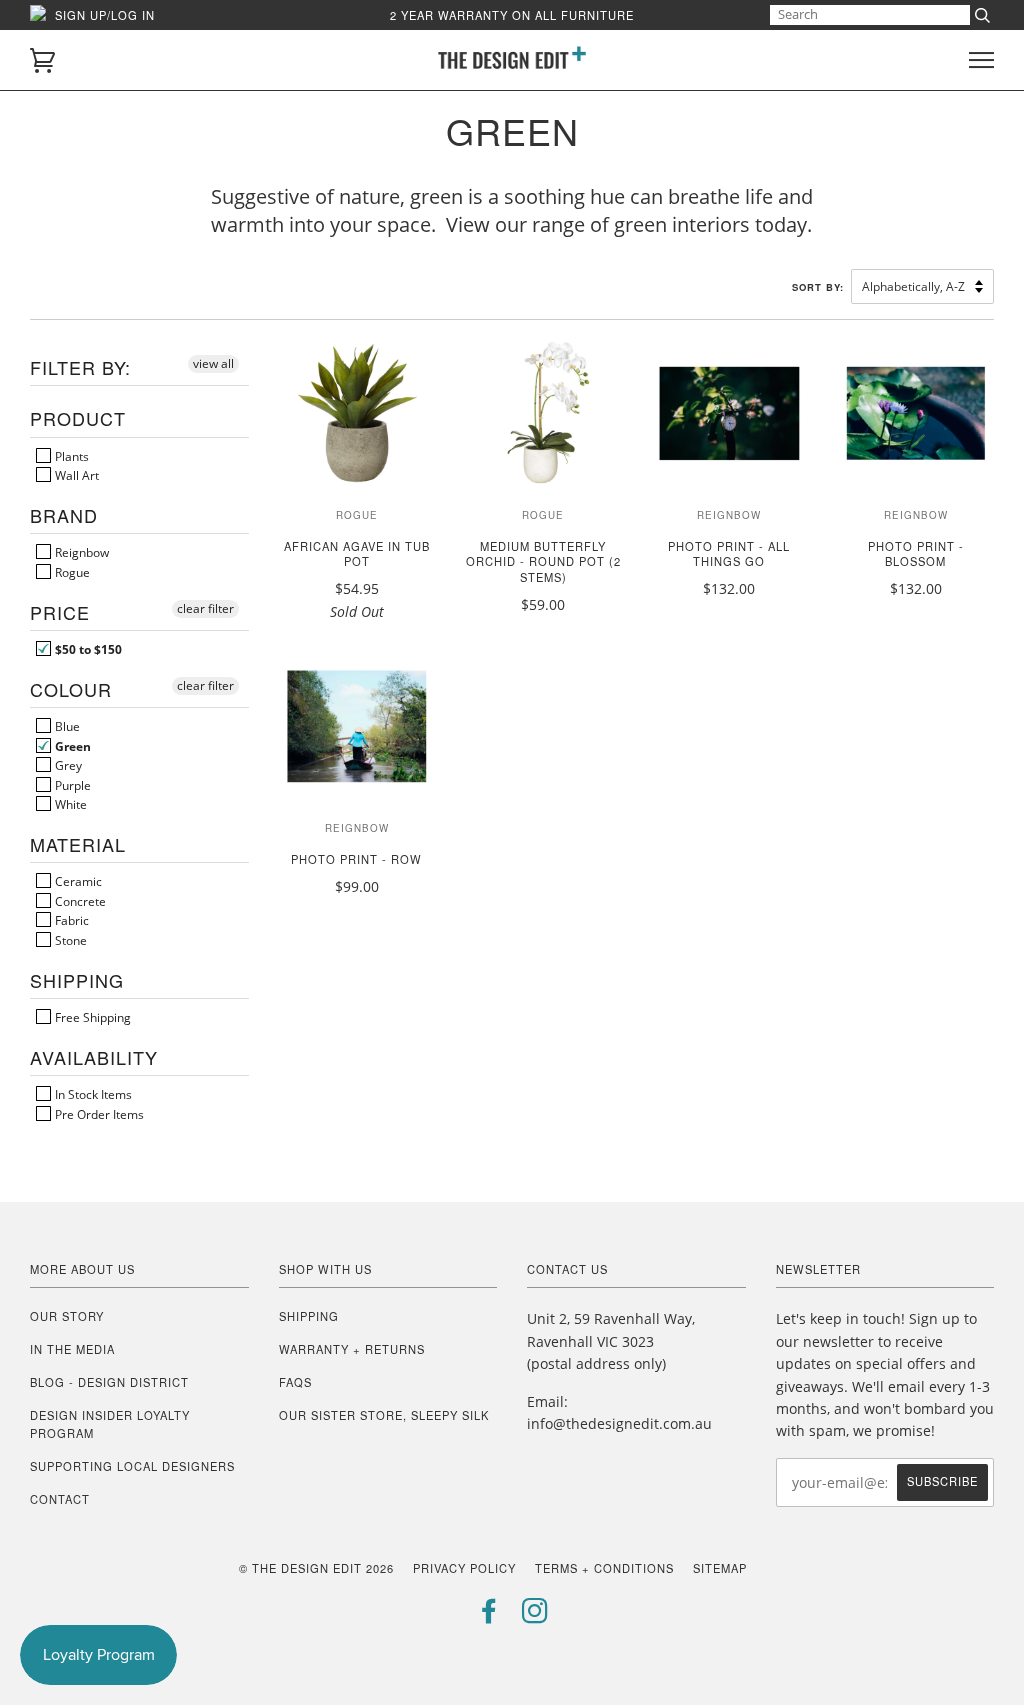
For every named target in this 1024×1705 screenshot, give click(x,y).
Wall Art (75, 475)
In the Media (72, 1349)
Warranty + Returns (352, 1349)
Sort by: (820, 287)
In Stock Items (92, 1094)
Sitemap (720, 1568)
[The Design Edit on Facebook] (489, 1616)
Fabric (70, 920)
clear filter (205, 608)
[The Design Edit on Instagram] (535, 1616)
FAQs (295, 1382)
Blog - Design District (109, 1382)
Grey (67, 765)
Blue (66, 726)
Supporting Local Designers (132, 1466)
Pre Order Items (98, 1114)
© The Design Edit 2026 (316, 1568)
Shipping (309, 1316)
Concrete (79, 901)
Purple (71, 785)
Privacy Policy (464, 1568)
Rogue (71, 572)
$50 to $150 (87, 649)
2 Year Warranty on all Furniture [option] (512, 15)
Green (71, 746)
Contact (60, 1499)
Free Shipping (91, 1017)
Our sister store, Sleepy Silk (384, 1415)
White (69, 804)
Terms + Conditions (604, 1568)
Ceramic (77, 881)
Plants (70, 456)
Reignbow (80, 552)
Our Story (67, 1316)
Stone (69, 940)
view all (213, 363)
